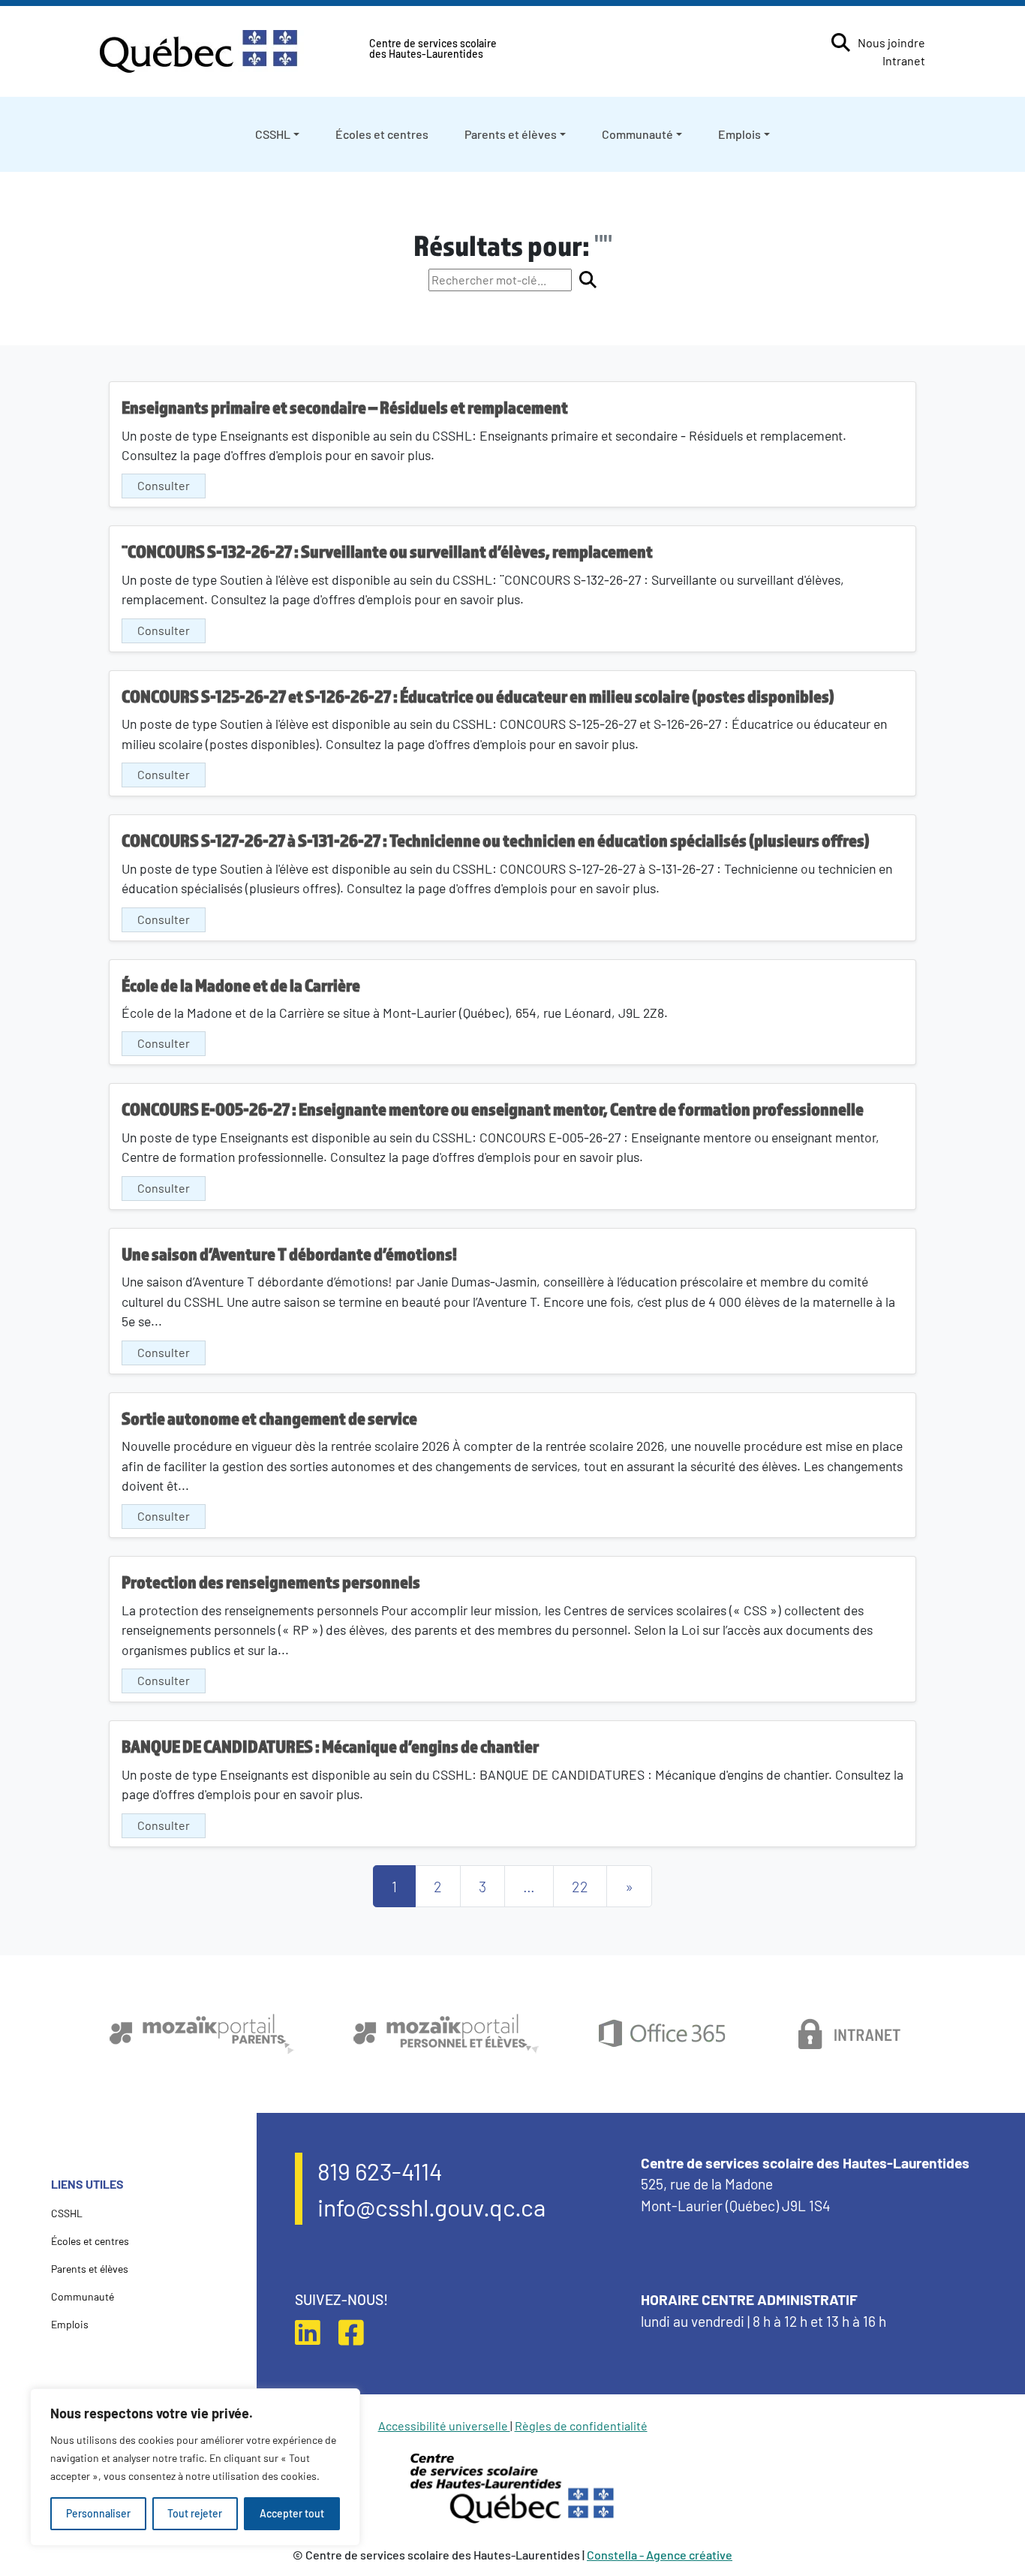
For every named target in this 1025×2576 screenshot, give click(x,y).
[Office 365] (661, 2034)
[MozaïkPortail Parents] (202, 2034)
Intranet (904, 60)
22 (580, 1886)
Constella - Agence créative (660, 2555)
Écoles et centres (382, 134)
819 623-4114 (380, 2171)
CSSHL (273, 134)
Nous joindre (891, 42)
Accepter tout (292, 2513)
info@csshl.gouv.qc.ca (431, 2207)
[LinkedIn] (315, 2332)
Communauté (637, 134)
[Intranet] (851, 2034)
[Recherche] (841, 42)
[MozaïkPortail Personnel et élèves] (446, 2034)
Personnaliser (98, 2513)
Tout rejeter (195, 2513)
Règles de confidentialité (581, 2426)
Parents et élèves (511, 134)
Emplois (739, 134)
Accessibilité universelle (444, 2426)
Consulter (164, 485)
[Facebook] (359, 2332)
